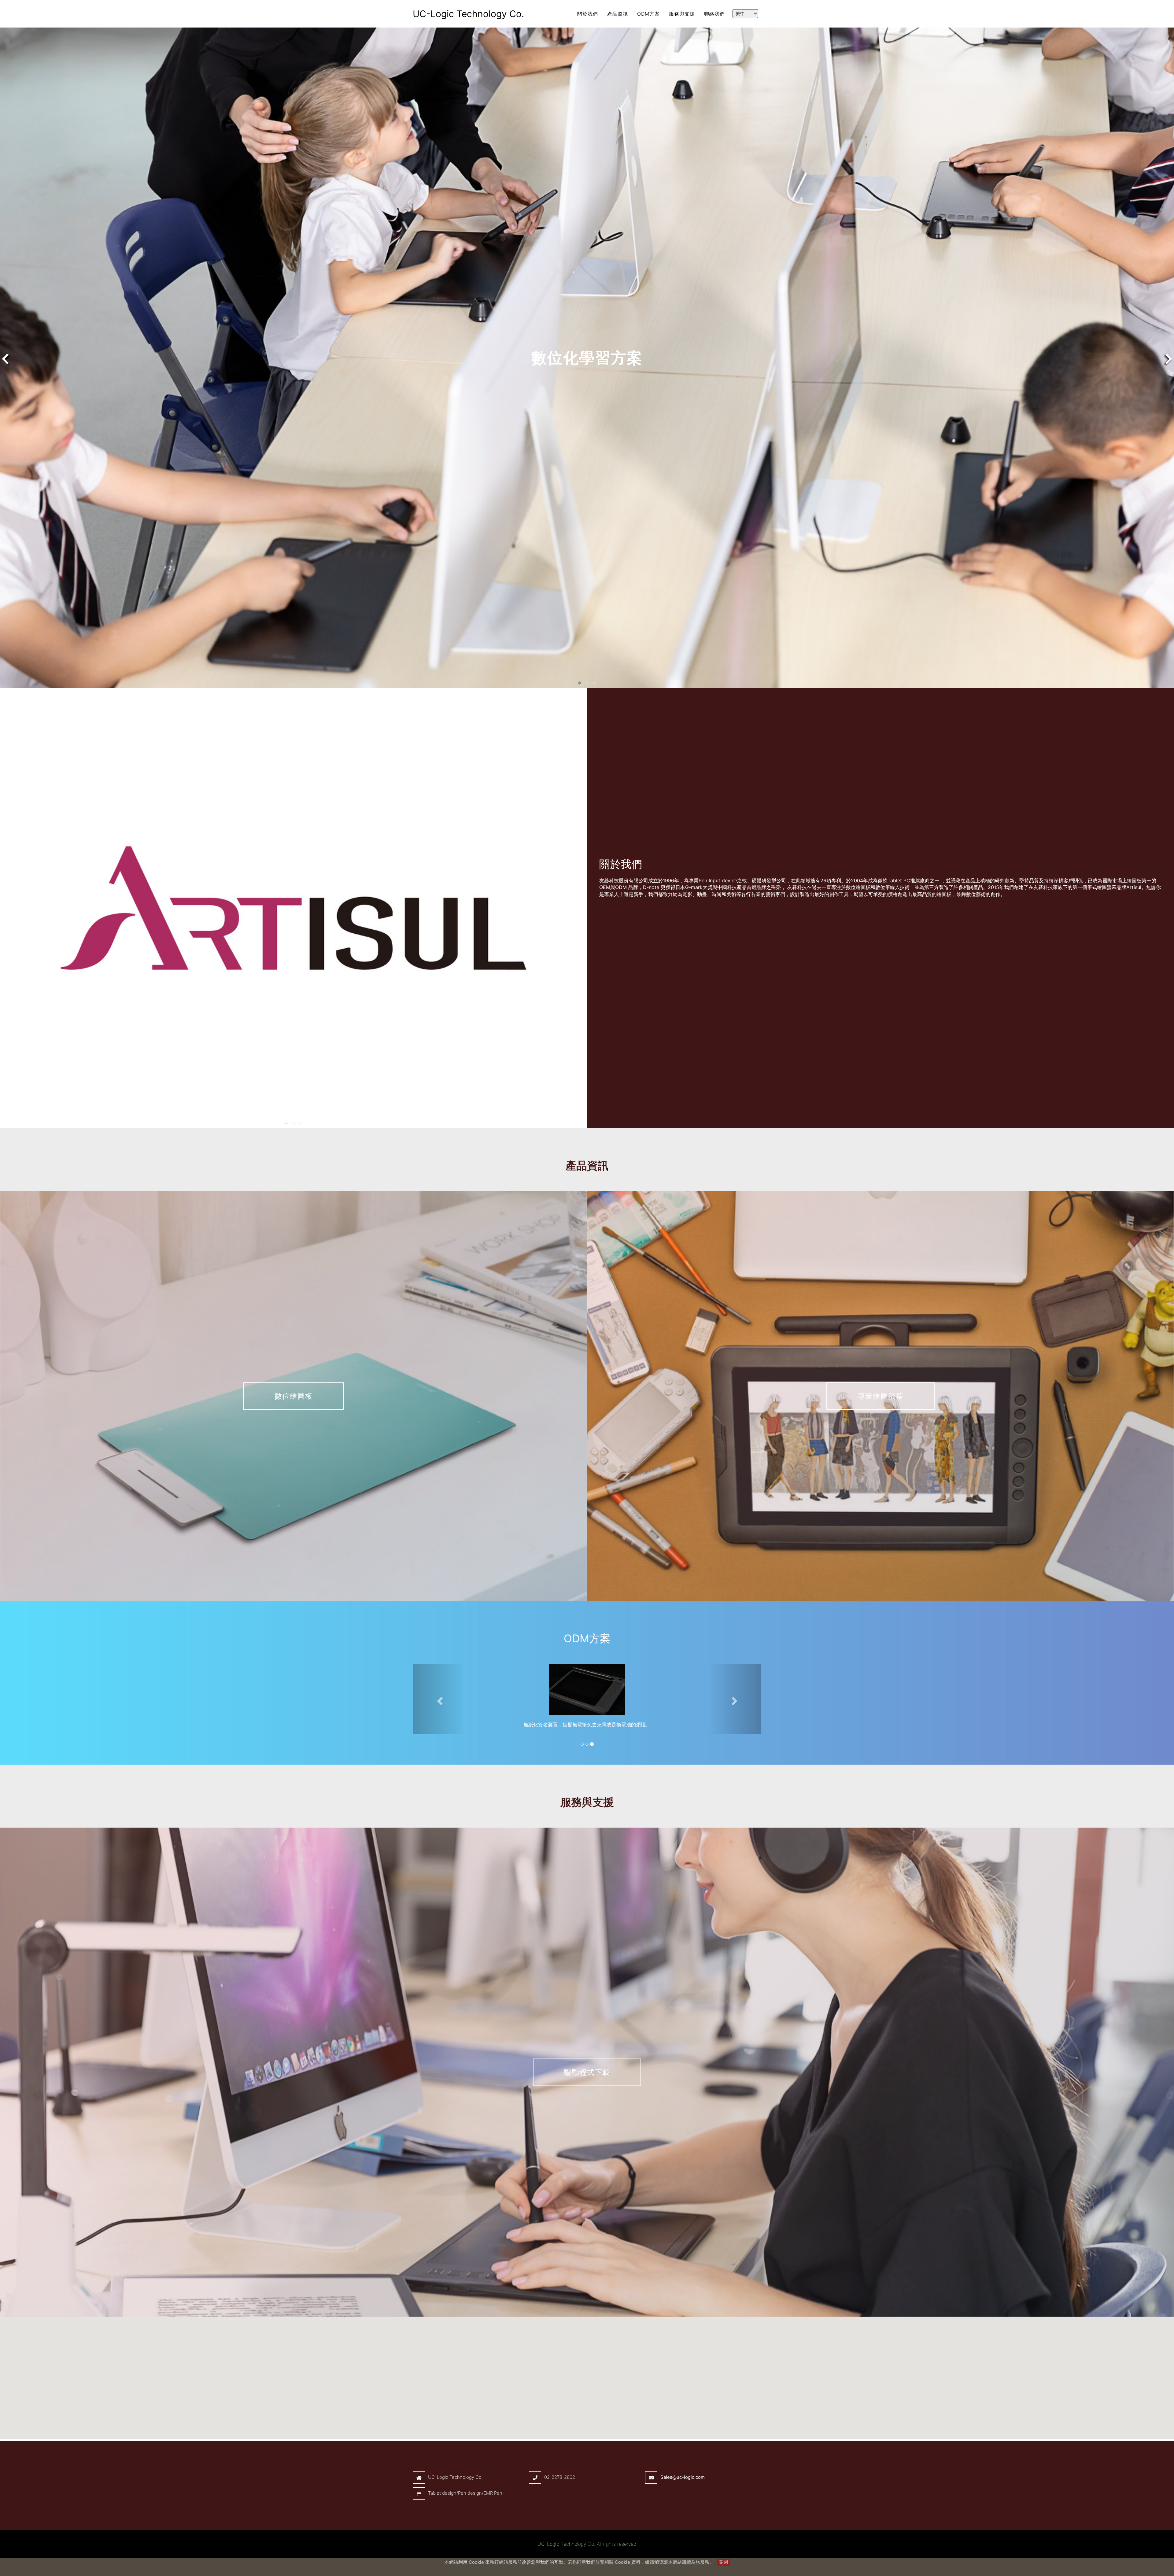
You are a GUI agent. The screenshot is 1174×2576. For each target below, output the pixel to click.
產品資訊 (618, 14)
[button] (580, 683)
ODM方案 (648, 14)
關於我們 (588, 14)
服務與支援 (682, 14)
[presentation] (5, 359)
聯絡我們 (714, 14)
